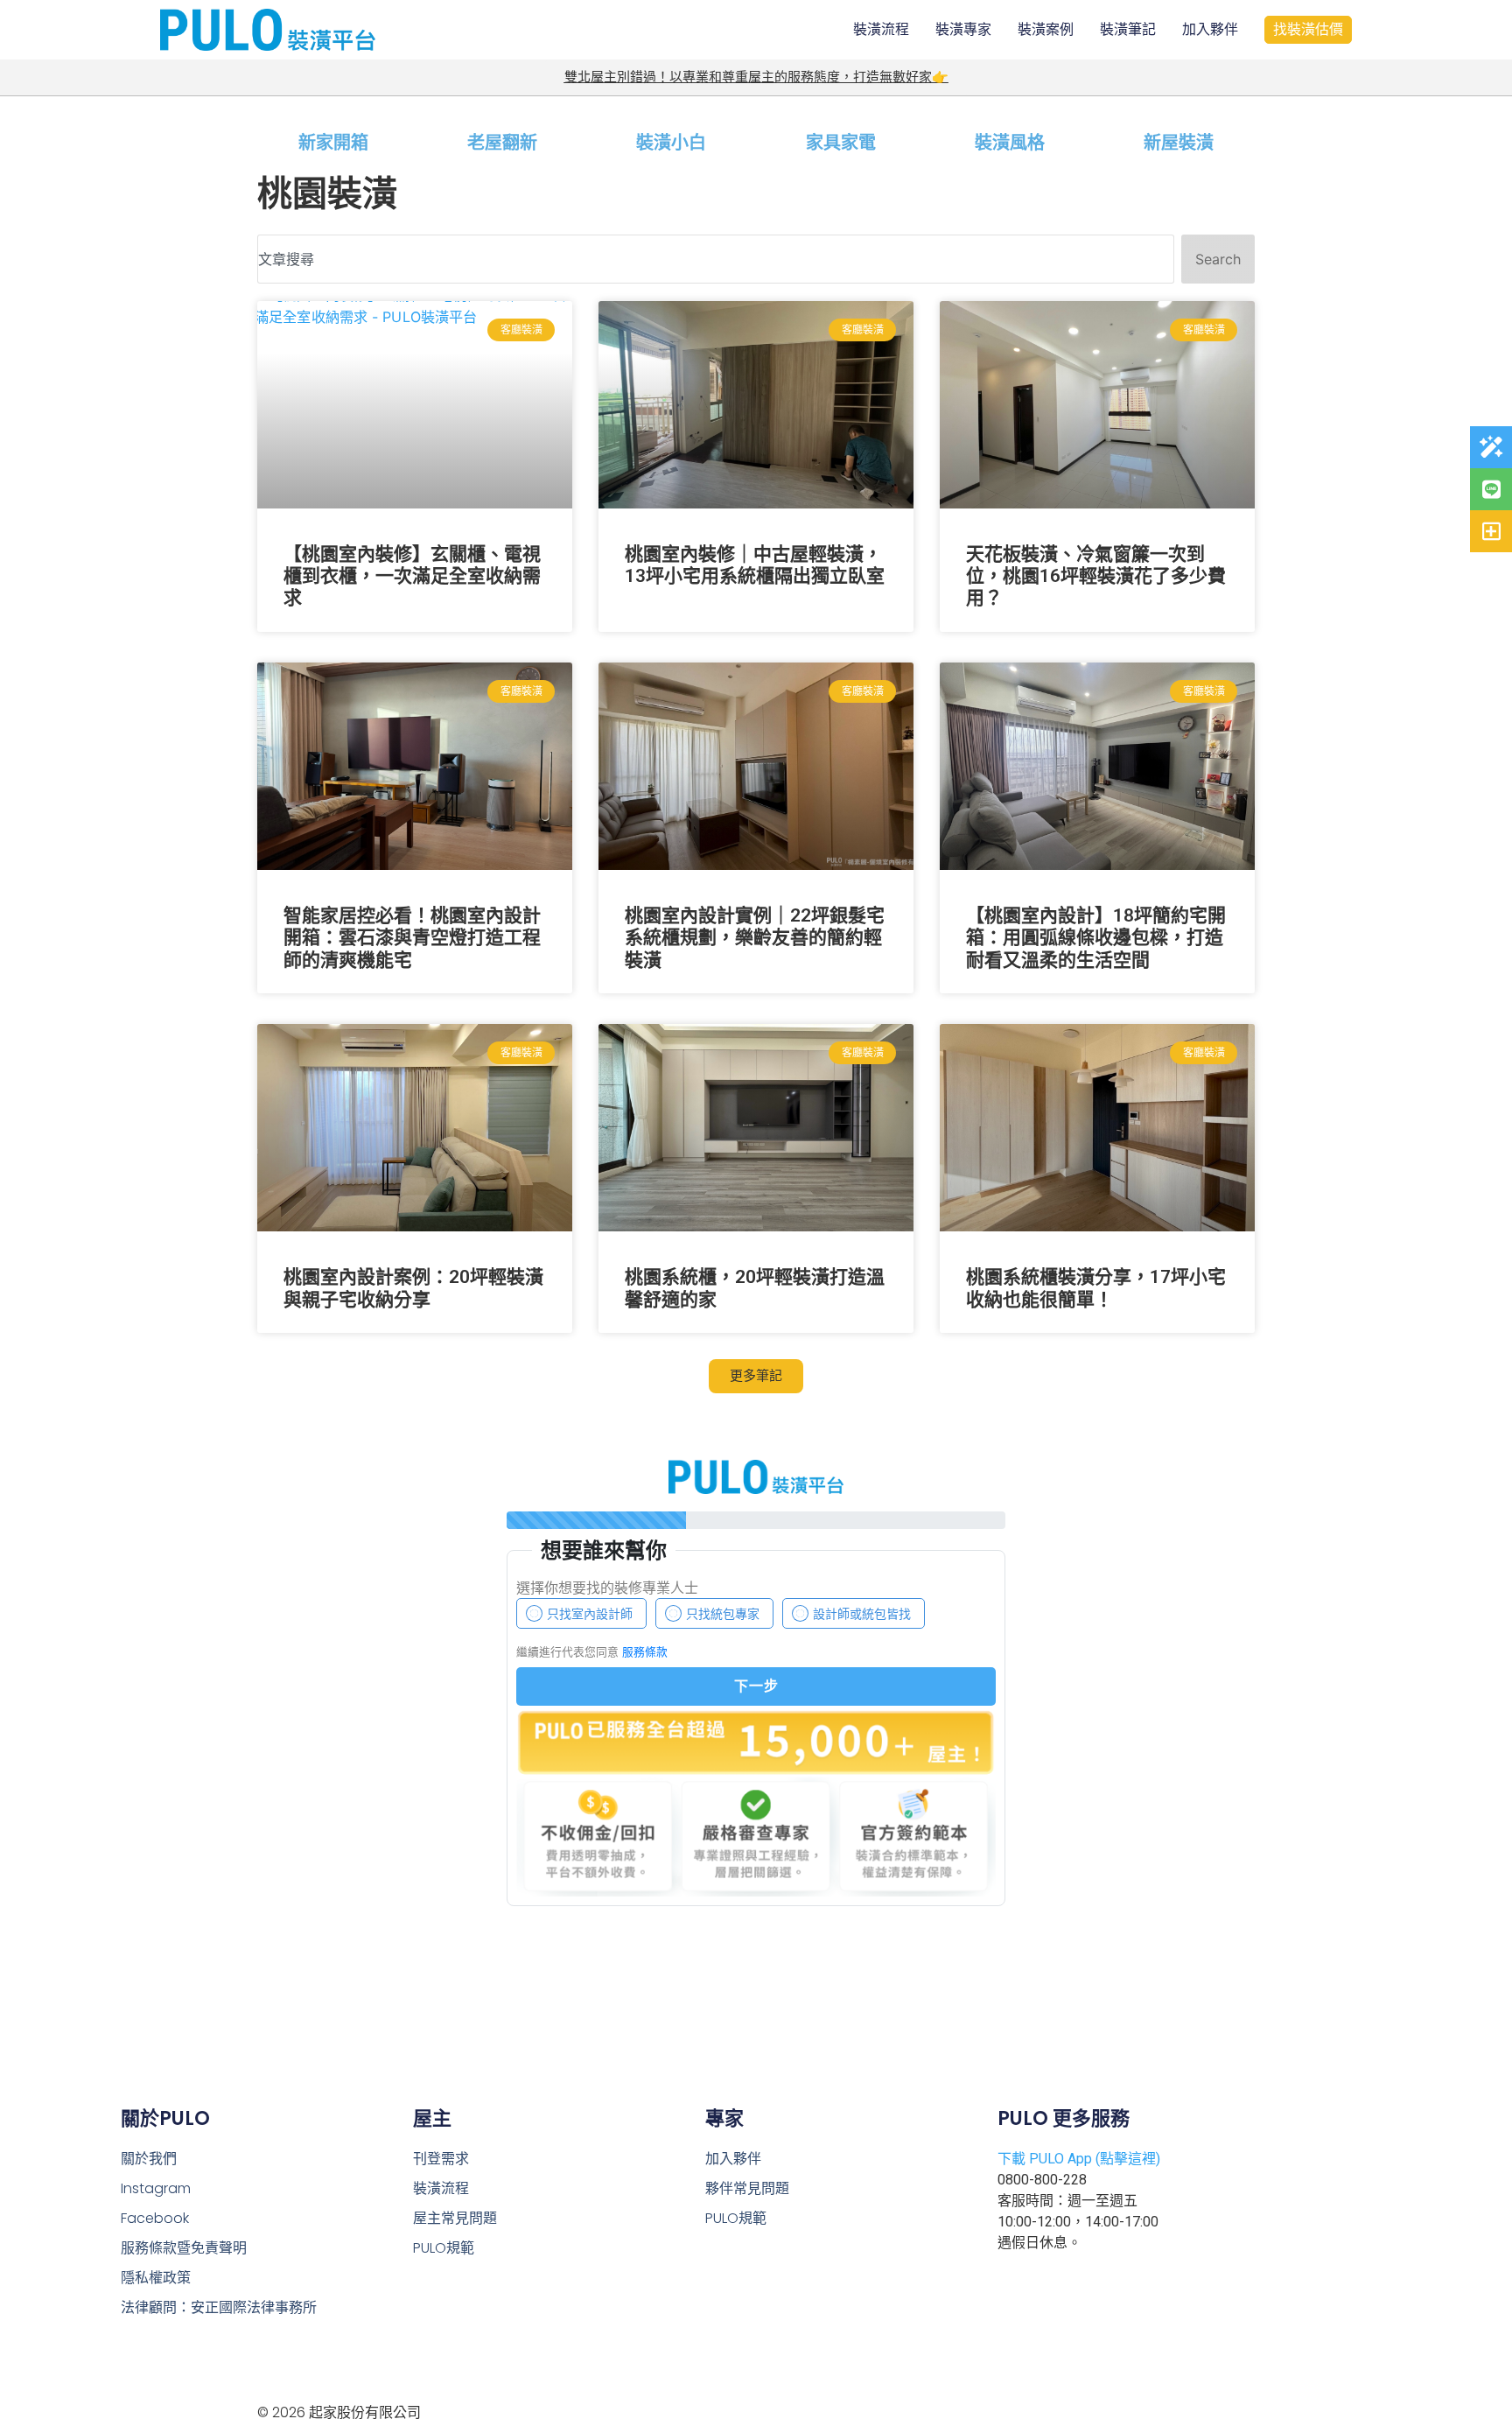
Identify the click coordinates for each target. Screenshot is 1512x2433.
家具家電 (841, 143)
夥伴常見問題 (747, 2188)
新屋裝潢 (1179, 143)
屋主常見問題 (455, 2218)
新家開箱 (333, 143)
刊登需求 (441, 2159)
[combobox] (716, 259)
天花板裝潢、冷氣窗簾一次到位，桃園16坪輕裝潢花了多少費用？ (1096, 576)
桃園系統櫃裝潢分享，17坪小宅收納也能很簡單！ (1096, 1288)
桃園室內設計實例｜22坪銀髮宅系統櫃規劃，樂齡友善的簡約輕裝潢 (755, 937)
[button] (756, 1376)
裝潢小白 (671, 143)
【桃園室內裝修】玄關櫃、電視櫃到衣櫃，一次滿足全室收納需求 (412, 576)
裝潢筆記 (1128, 29)
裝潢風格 (1010, 143)
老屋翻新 (502, 143)
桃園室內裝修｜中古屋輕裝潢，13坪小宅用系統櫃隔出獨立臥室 (755, 565)
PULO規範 (444, 2248)
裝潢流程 (881, 29)
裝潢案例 (1046, 29)
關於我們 (149, 2159)
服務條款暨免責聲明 (184, 2248)
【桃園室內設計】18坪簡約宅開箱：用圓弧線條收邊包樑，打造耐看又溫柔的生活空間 (1096, 937)
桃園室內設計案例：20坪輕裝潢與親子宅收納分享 (413, 1288)
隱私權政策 (156, 2278)
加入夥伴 (1210, 29)
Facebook (155, 2218)
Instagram (156, 2188)
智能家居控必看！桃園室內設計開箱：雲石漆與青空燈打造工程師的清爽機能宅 (412, 937)
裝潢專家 (963, 29)
